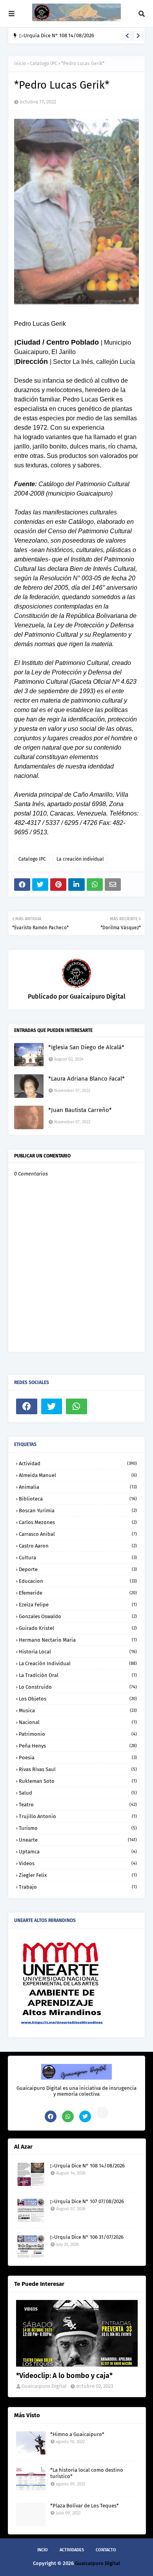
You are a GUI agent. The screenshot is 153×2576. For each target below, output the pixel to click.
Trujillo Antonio (78, 1816)
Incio (43, 2550)
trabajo (78, 1887)
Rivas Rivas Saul (78, 1769)
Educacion (78, 1581)
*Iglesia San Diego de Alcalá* (86, 1047)
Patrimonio (78, 1734)
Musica (78, 1710)
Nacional (78, 1722)
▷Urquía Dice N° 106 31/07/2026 (87, 2237)
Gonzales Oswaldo (78, 1616)
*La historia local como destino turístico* (87, 2473)
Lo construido (78, 1687)
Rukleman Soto (78, 1781)
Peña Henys (78, 1746)
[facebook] (27, 1406)
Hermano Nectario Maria (78, 1640)
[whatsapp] (76, 1406)
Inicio (20, 64)
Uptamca (78, 1852)
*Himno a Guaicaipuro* (77, 2434)
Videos (78, 1863)
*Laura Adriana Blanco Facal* (87, 1079)
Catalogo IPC (44, 64)
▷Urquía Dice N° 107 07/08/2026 (87, 2201)
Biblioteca (78, 1499)
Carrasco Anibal (78, 1534)
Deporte (78, 1569)
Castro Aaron (78, 1546)
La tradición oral (78, 1675)
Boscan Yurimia (78, 1511)
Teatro (78, 1805)
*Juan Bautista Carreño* (80, 1110)
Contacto (106, 2550)
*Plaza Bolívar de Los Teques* (85, 2506)
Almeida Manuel (78, 1475)
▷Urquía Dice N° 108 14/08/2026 (57, 35)
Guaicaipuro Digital (97, 996)
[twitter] (52, 1406)
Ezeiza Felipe (78, 1605)
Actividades (72, 2550)
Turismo (78, 1828)
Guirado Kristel (78, 1628)
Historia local (78, 1652)
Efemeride (78, 1593)
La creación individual (80, 859)
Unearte (78, 1840)
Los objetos (78, 1699)
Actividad (78, 1463)
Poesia (78, 1758)
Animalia (78, 1487)
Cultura (78, 1558)
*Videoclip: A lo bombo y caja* (64, 2376)
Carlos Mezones (78, 1522)
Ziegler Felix (78, 1875)
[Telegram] (102, 1406)
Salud (78, 1793)
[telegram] (102, 2113)
